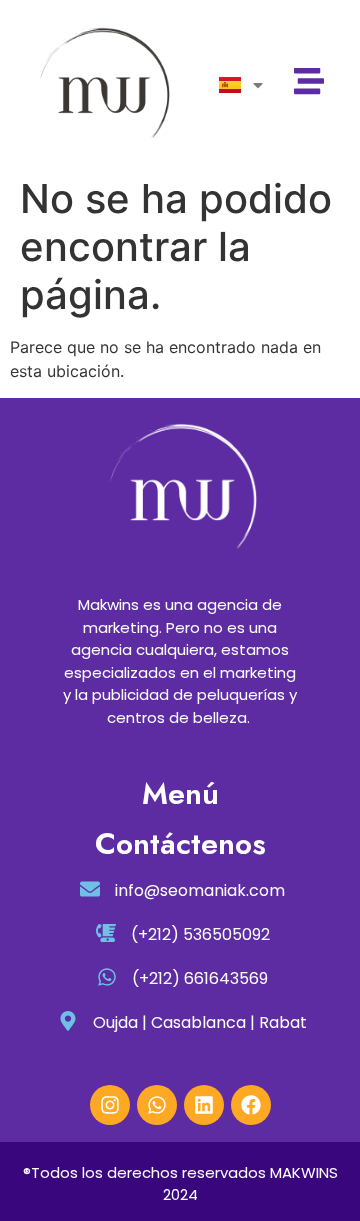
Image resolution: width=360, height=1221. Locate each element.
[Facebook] (251, 1105)
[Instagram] (110, 1105)
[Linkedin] (204, 1105)
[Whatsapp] (157, 1105)
